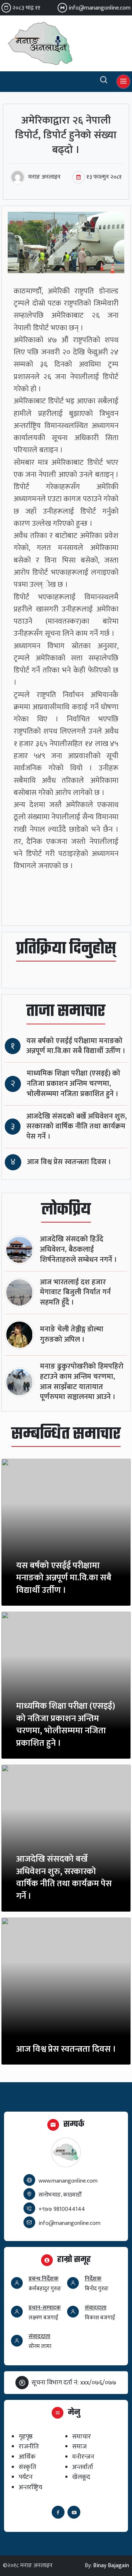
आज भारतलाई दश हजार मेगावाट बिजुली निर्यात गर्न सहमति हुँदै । (75, 1293)
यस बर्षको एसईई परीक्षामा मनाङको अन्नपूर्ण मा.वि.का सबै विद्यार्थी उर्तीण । (76, 1046)
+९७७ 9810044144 (62, 2209)
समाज (79, 2446)
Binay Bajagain (111, 2566)
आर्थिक (27, 2457)
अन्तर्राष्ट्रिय (30, 2487)
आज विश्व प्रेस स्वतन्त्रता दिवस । (69, 1162)
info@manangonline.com (100, 8)
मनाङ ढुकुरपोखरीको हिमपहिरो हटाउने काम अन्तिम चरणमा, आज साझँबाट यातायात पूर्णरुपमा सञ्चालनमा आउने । (82, 1382)
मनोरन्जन (83, 2457)
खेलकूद (81, 2477)
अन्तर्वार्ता (83, 2467)
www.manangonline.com (68, 2181)
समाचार (82, 2436)
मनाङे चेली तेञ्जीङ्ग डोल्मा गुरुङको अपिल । (72, 1335)
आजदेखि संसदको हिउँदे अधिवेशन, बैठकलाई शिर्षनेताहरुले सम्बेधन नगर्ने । (78, 1250)
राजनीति (29, 2446)
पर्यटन (26, 2477)
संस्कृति (27, 2467)
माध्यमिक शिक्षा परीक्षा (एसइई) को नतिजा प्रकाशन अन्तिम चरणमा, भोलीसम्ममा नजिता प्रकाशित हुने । (74, 1084)
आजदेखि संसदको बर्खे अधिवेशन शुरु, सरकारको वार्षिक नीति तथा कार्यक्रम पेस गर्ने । (77, 1127)
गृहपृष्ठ (26, 2436)
